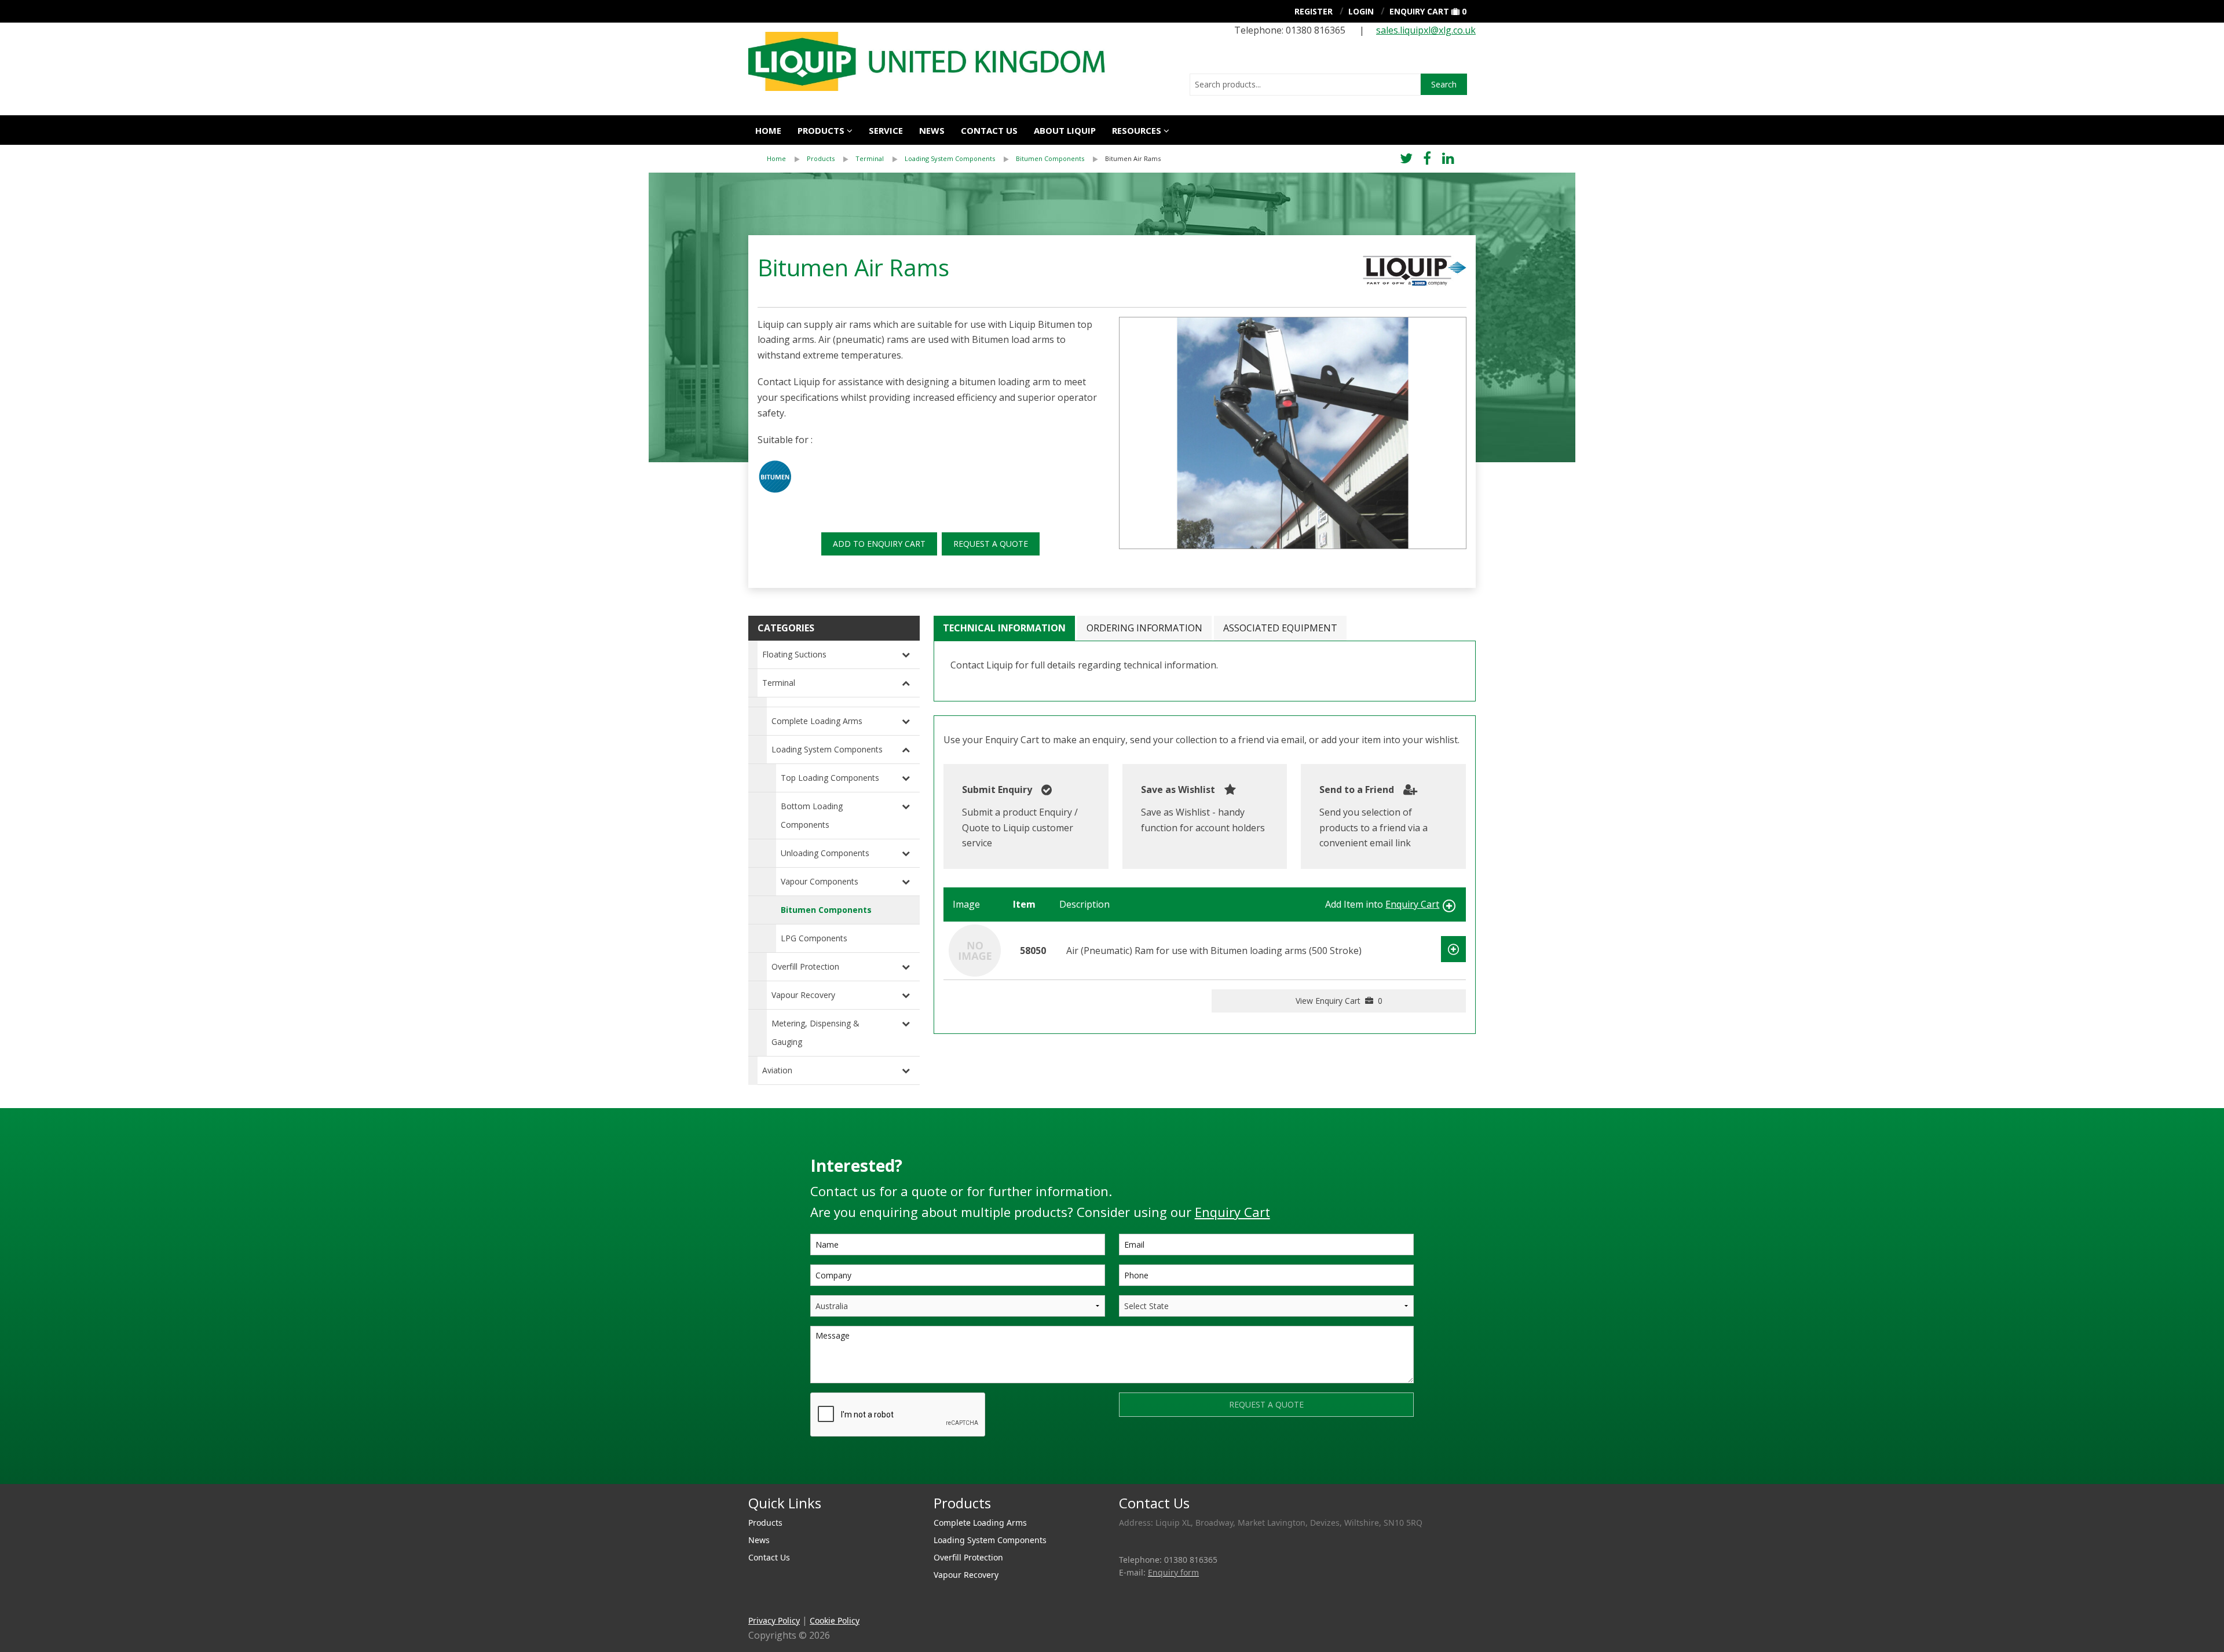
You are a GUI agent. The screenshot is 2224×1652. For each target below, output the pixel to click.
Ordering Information (1144, 628)
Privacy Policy (774, 1620)
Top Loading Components (830, 778)
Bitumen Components (1050, 158)
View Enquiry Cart (1339, 1001)
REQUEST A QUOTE (991, 544)
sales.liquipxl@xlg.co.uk (1426, 30)
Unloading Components (825, 853)
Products (821, 130)
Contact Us (989, 130)
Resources (1137, 130)
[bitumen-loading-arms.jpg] (1293, 433)
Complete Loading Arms (817, 721)
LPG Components (814, 938)
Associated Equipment (1280, 628)
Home (768, 130)
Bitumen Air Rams (1133, 158)
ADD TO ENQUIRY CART (879, 544)
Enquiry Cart (1419, 11)
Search (1444, 84)
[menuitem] (787, 159)
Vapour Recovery (803, 995)
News (932, 130)
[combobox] (1305, 85)
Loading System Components (950, 158)
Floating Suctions (794, 654)
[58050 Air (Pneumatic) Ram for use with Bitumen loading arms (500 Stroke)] (975, 949)
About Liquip (1065, 130)
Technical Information (1004, 628)
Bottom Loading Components (812, 815)
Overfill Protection (805, 966)
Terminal (870, 158)
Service (886, 130)
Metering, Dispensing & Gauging (815, 1032)
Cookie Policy (835, 1620)
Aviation (777, 1070)
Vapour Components (820, 881)
